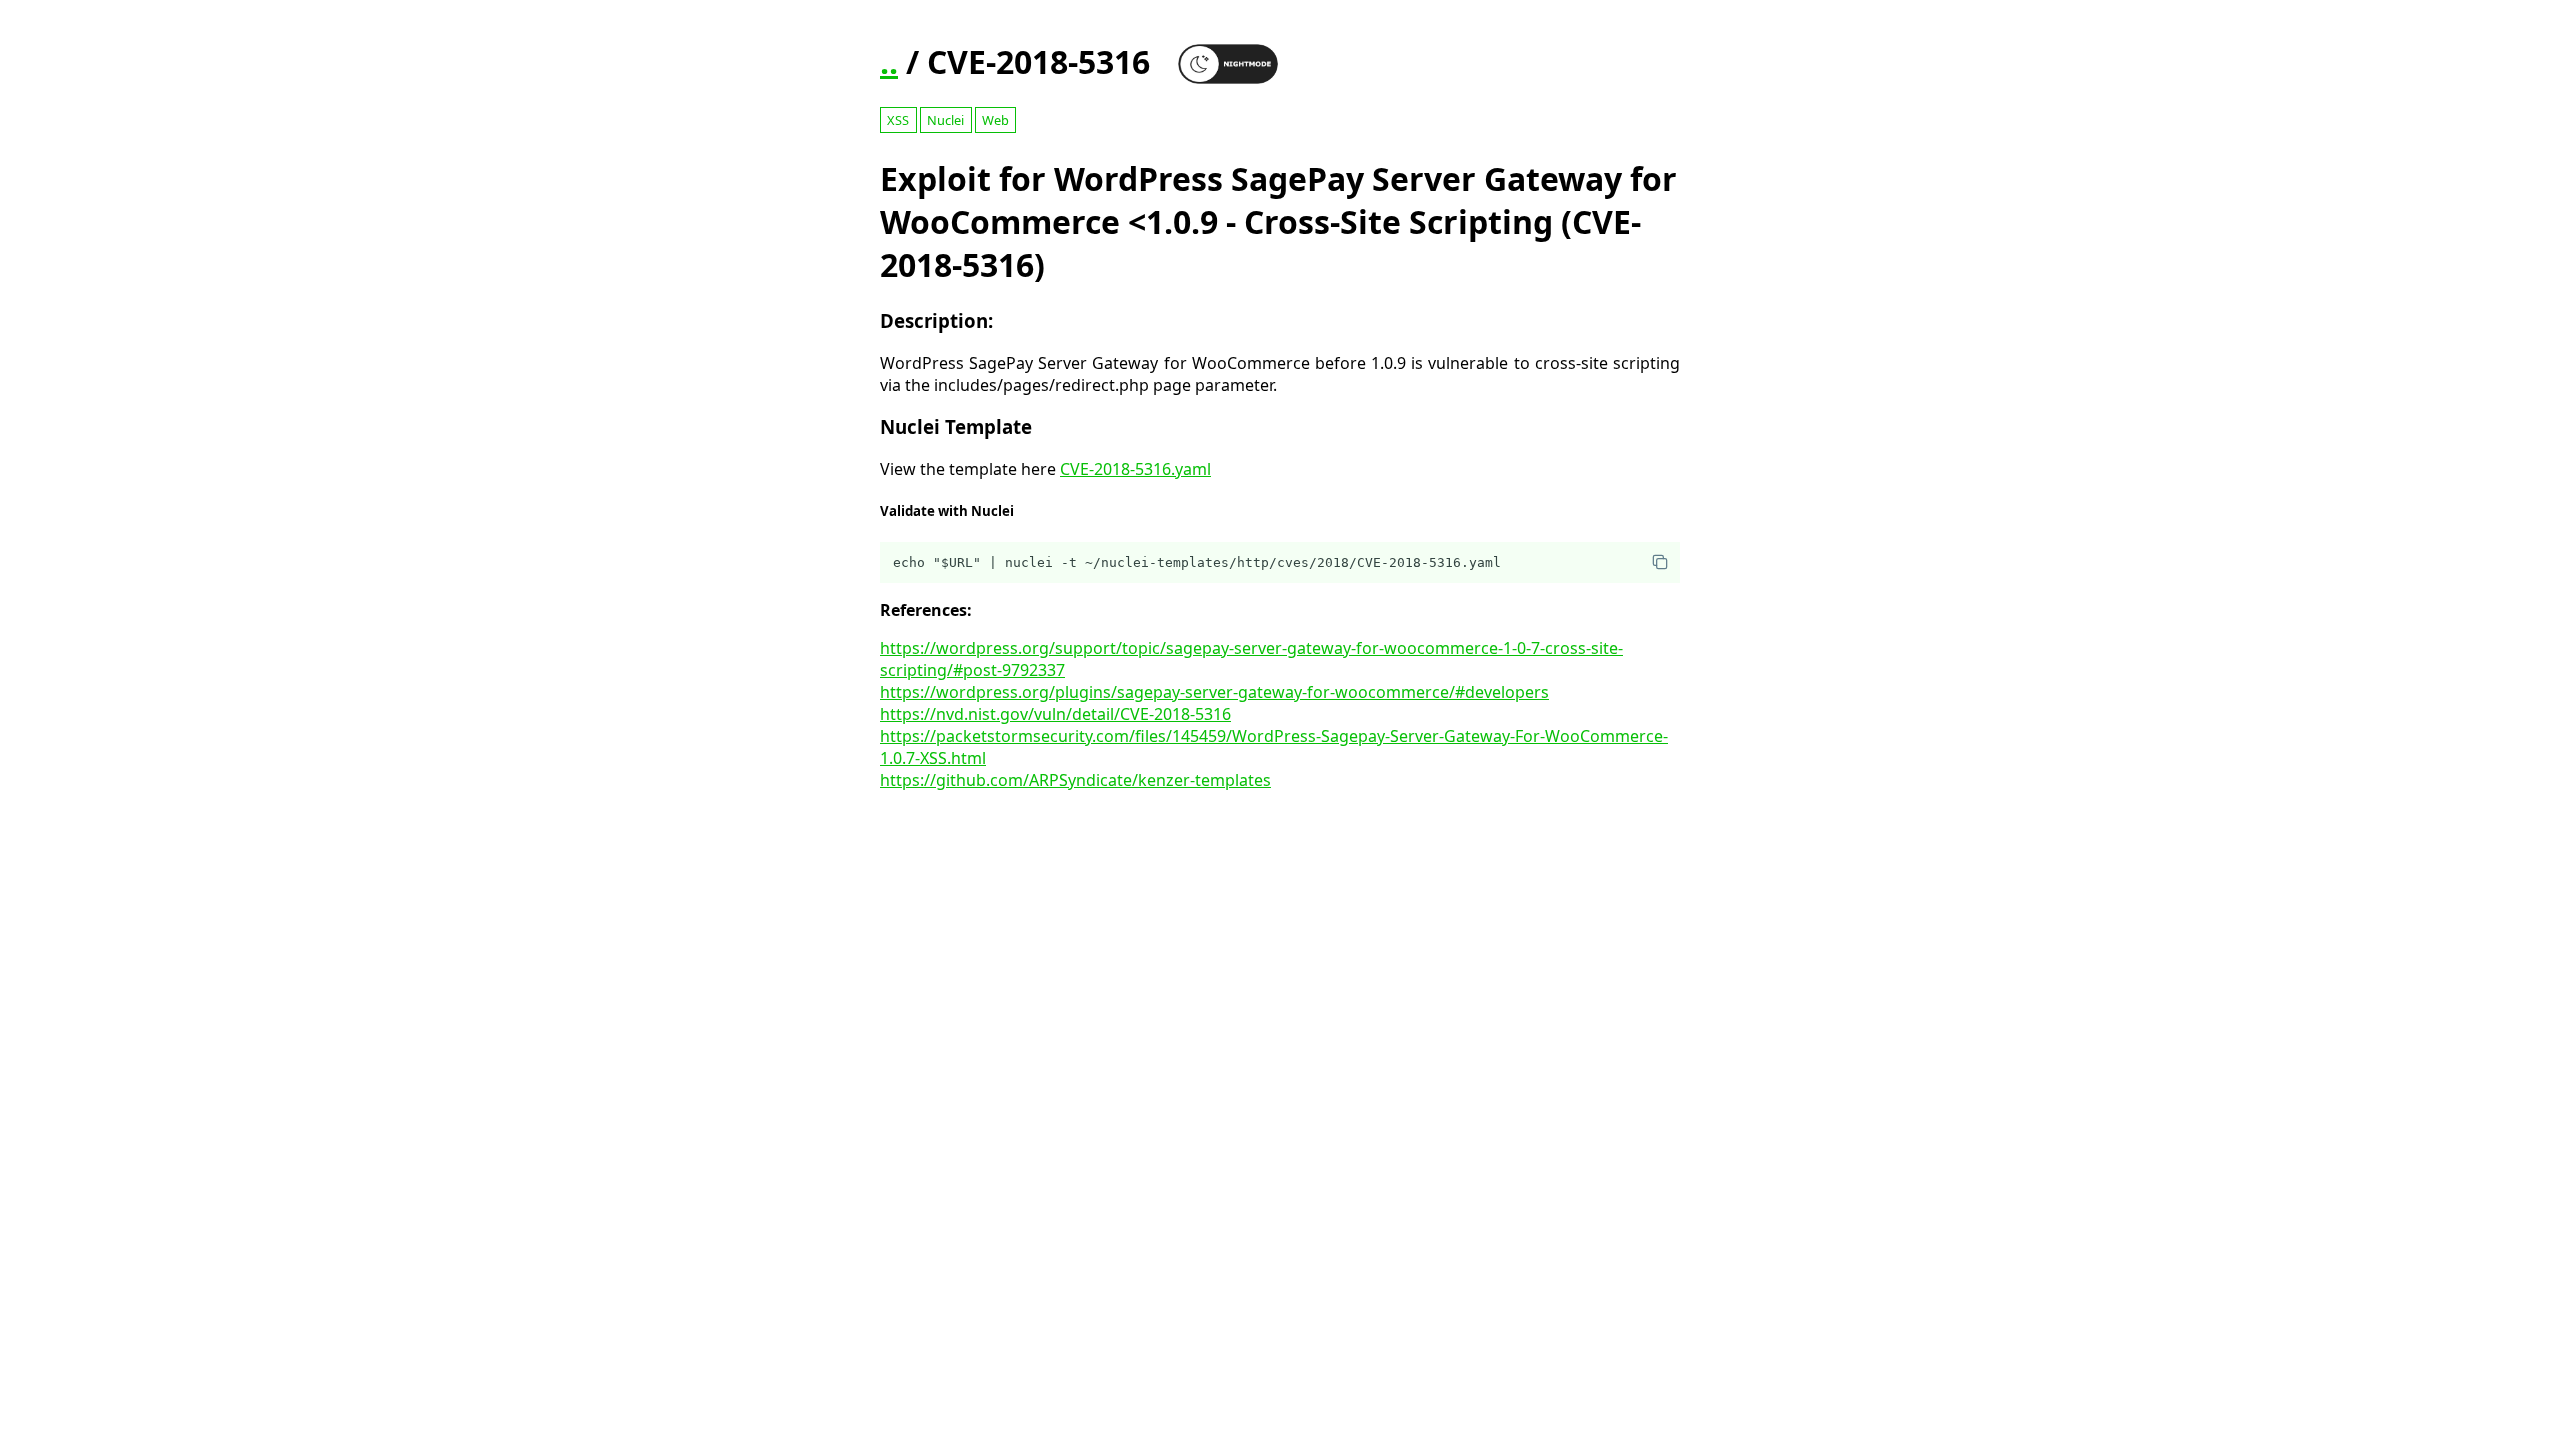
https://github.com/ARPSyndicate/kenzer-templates (1075, 780)
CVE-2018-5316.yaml (1135, 469)
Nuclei (945, 120)
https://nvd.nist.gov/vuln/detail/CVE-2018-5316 (1055, 714)
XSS (898, 120)
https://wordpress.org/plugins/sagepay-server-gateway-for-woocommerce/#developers (1214, 692)
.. (889, 61)
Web (995, 120)
